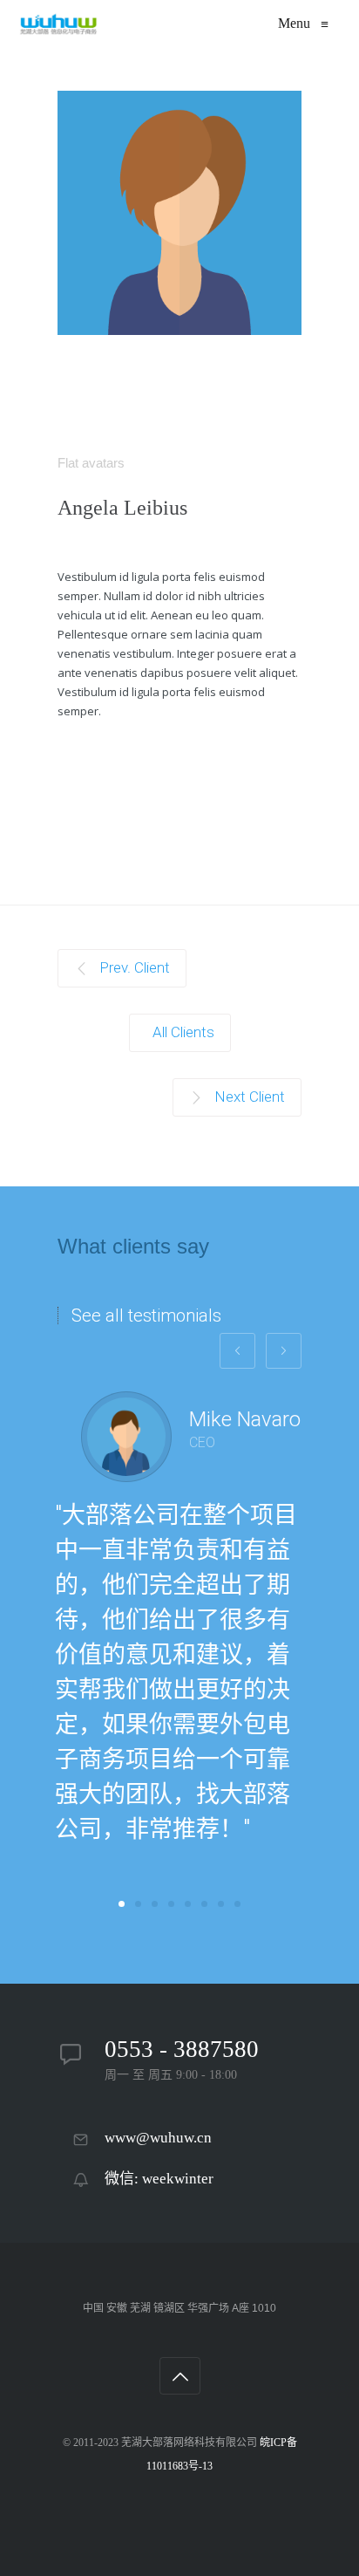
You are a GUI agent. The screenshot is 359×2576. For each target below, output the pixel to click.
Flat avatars (91, 463)
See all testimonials (146, 1315)
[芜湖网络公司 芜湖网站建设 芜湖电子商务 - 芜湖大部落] (58, 24)
